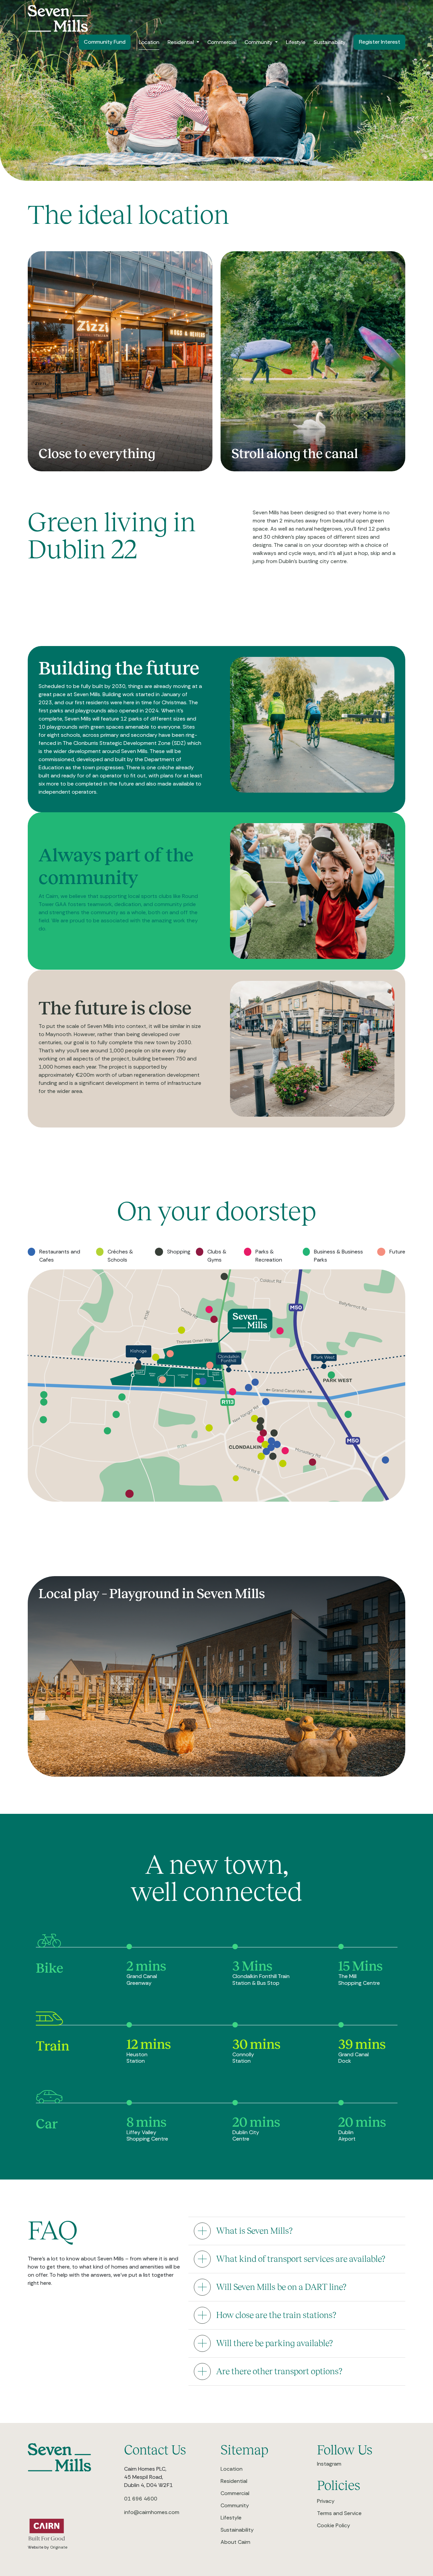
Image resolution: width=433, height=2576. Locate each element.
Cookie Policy (334, 2525)
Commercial (222, 42)
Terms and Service (339, 2513)
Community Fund (105, 42)
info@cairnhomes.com (152, 2512)
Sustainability (329, 42)
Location (149, 42)
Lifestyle (296, 42)
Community (259, 42)
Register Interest (379, 42)
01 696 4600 (141, 2499)
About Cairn (235, 2542)
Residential (181, 42)
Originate (59, 2547)
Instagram (329, 2464)
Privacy (326, 2501)
